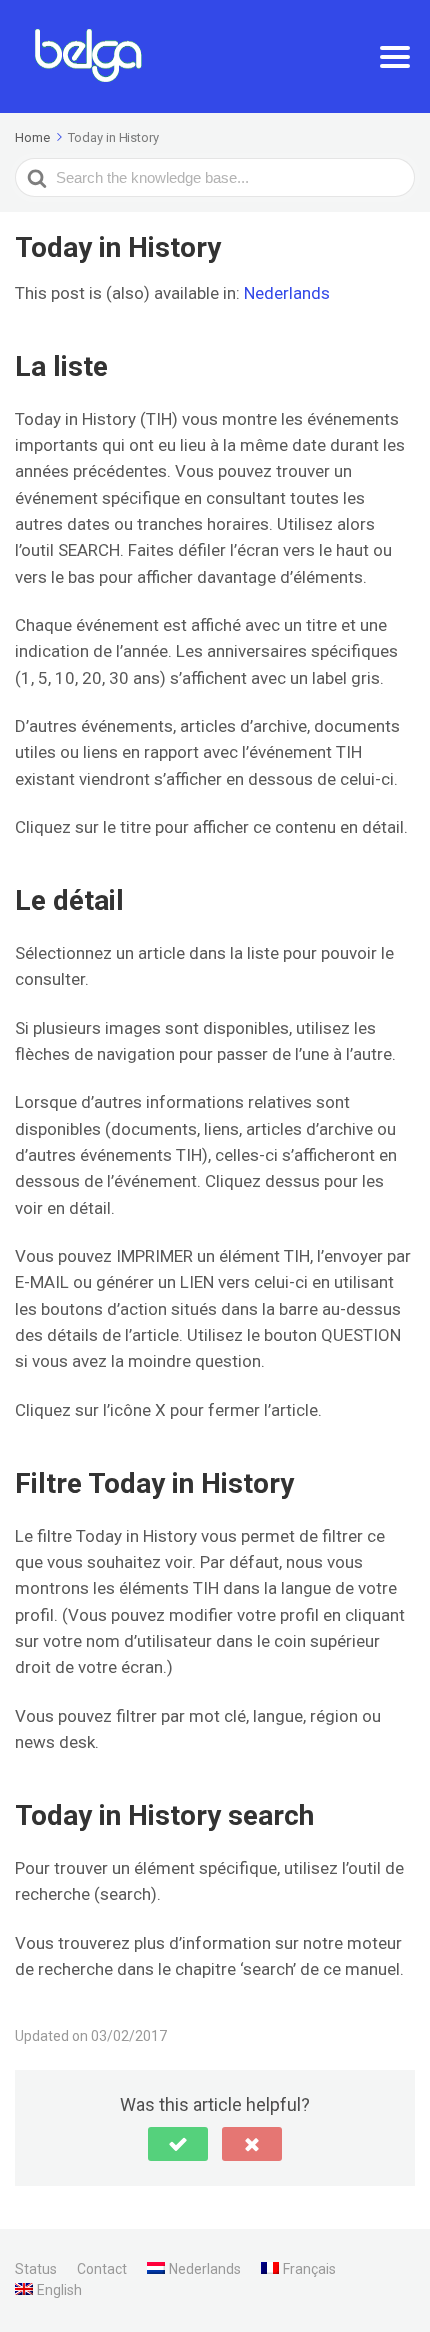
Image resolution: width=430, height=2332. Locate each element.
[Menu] (395, 57)
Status (36, 2269)
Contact (102, 2269)
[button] (178, 2144)
